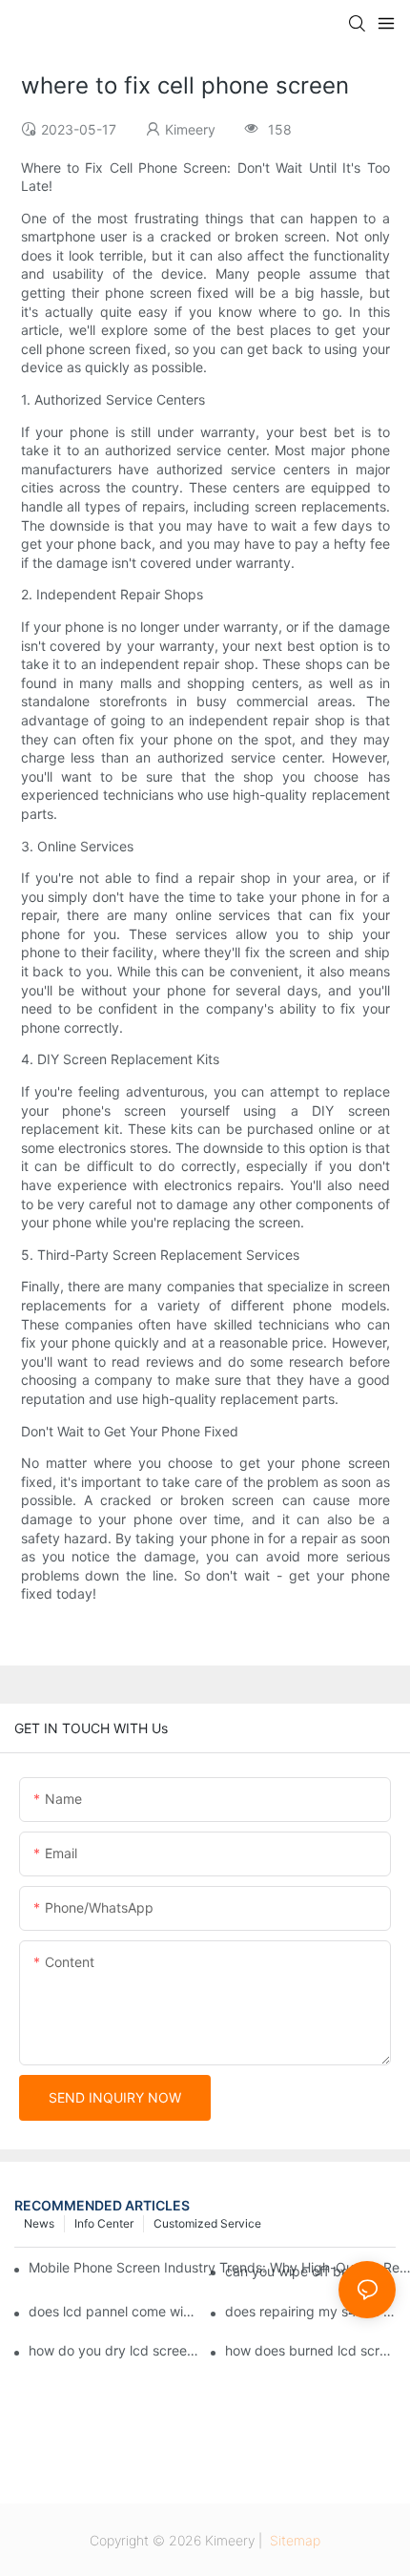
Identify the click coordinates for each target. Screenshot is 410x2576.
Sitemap (293, 2540)
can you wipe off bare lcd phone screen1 (310, 2271)
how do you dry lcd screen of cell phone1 (114, 2350)
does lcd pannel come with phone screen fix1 (114, 2311)
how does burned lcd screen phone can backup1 (310, 2350)
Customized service (207, 2223)
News (39, 2223)
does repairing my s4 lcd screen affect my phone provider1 (310, 2311)
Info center (104, 2223)
